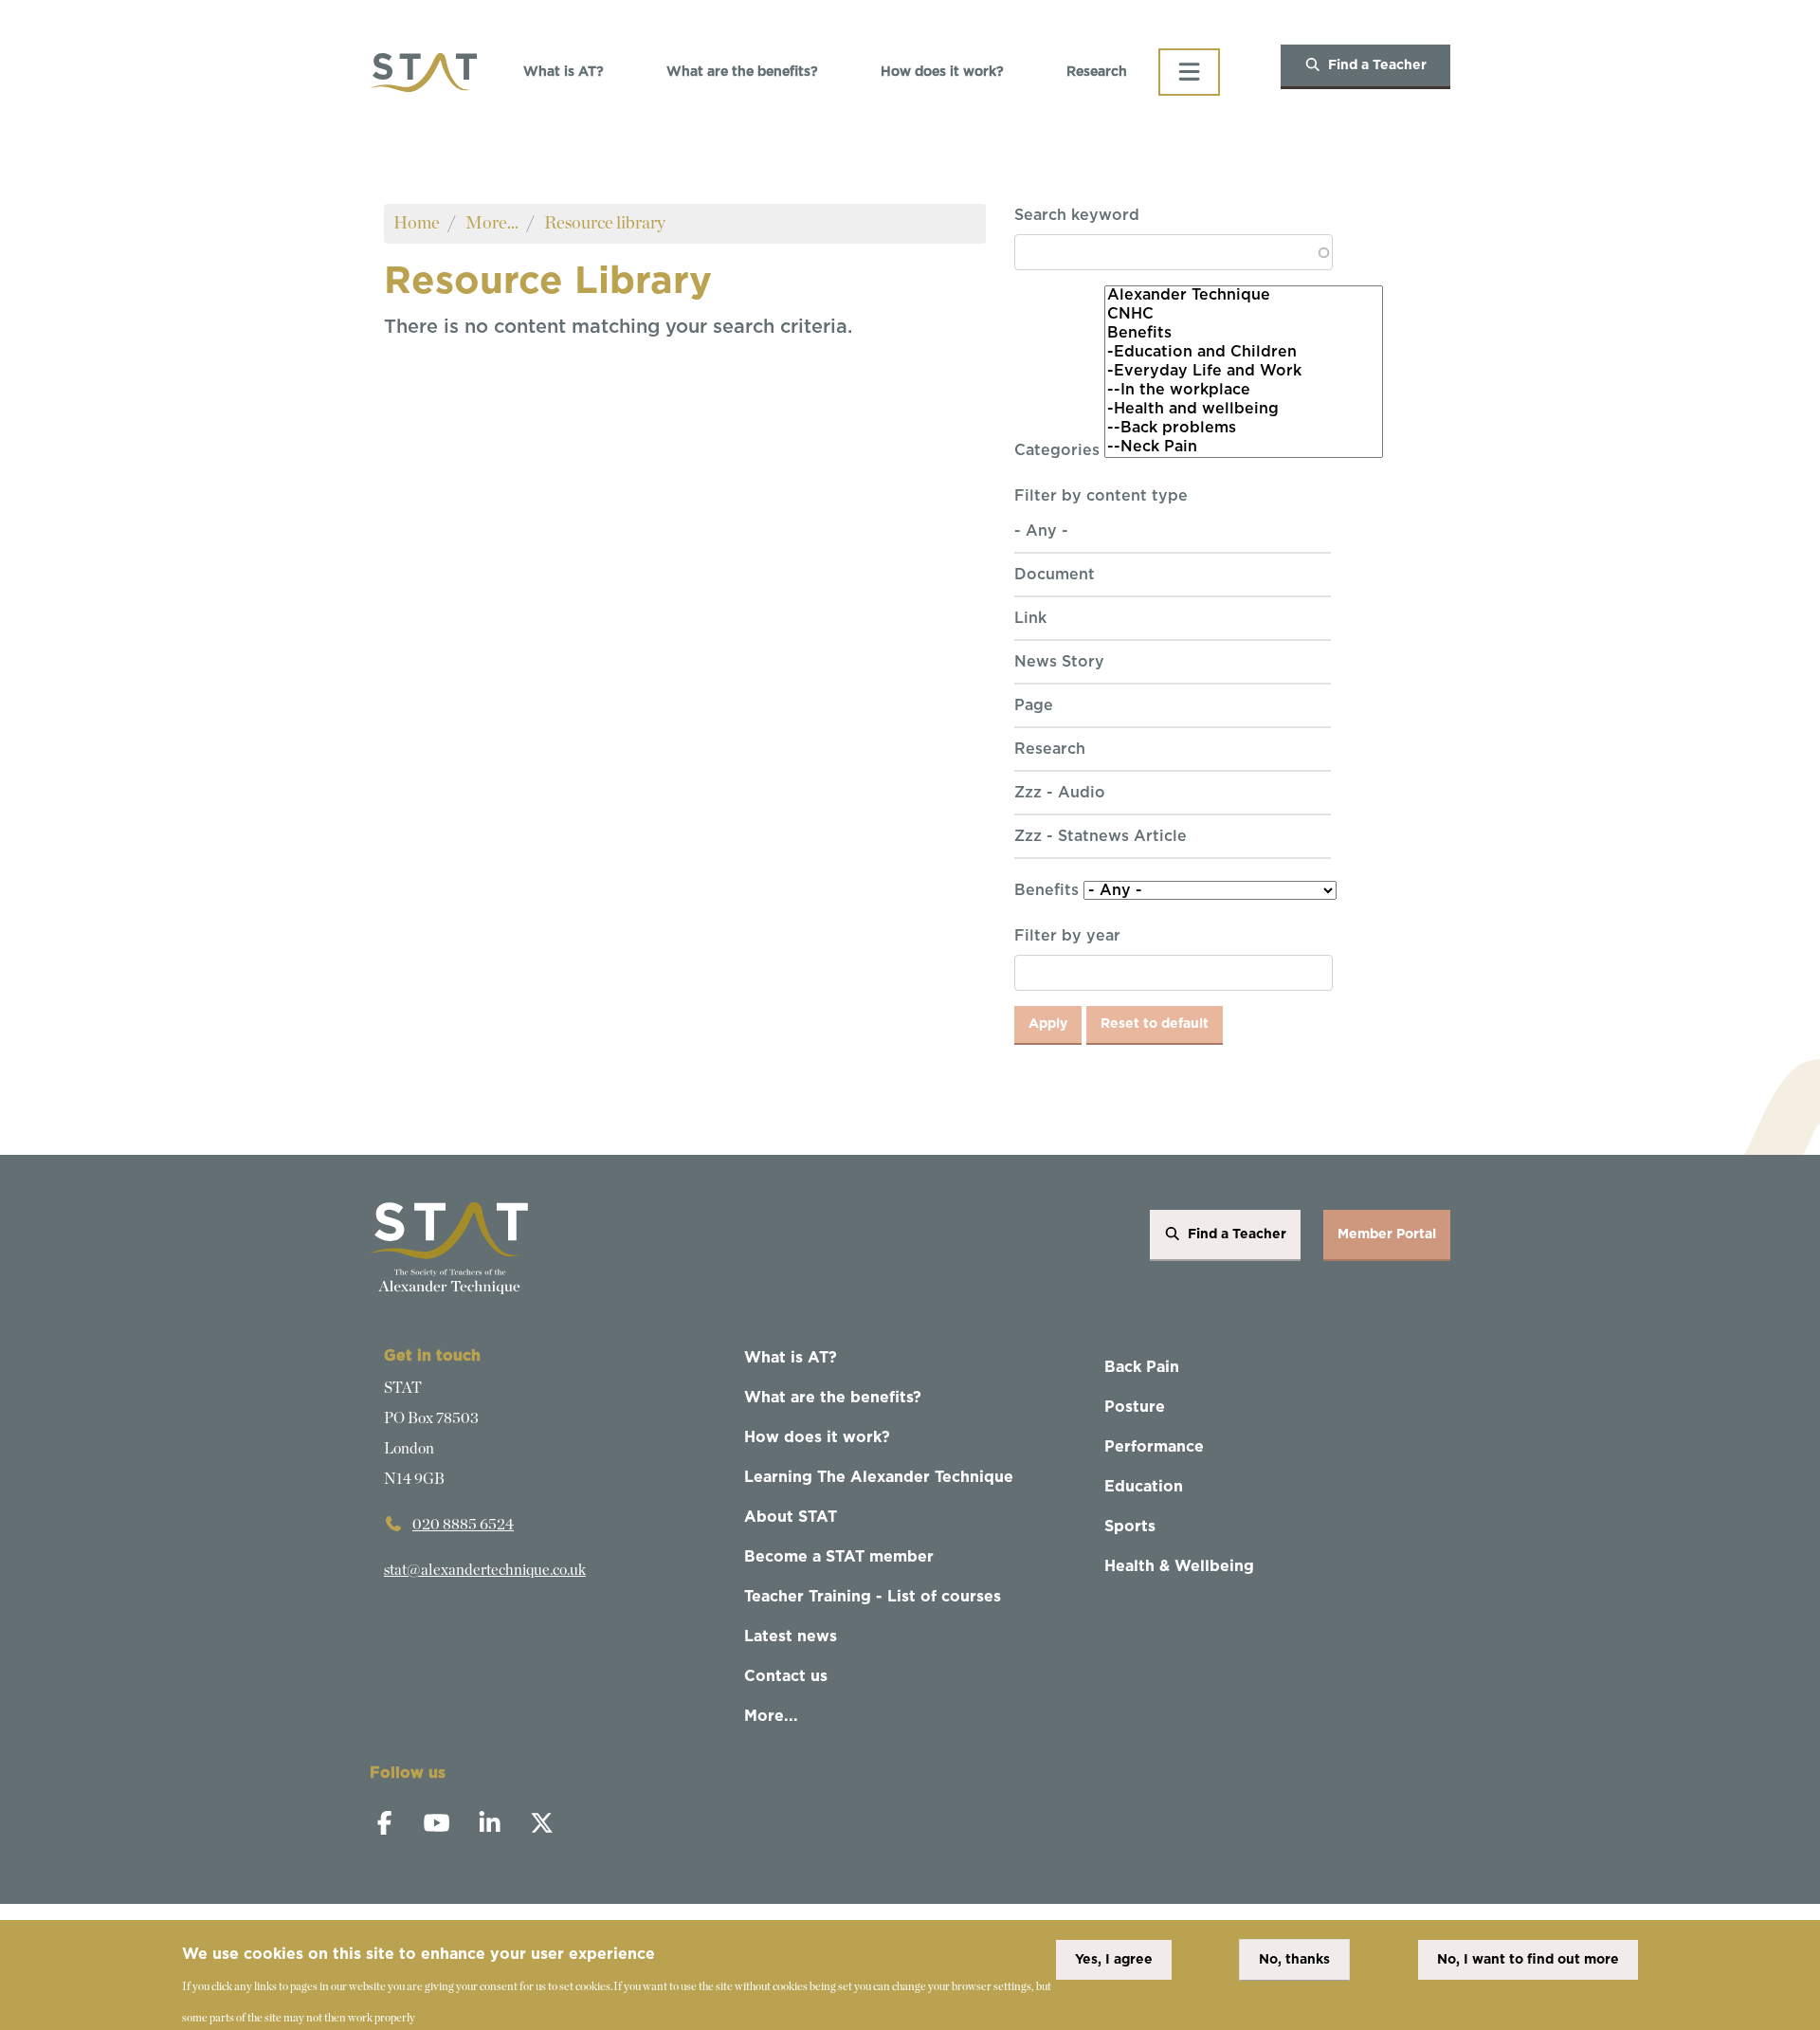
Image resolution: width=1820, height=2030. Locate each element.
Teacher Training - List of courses (873, 1597)
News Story (1059, 662)
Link (1030, 618)
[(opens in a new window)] (394, 1826)
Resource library (605, 223)
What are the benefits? (742, 72)
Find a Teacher (1377, 65)
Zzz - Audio (1060, 793)
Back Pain (1142, 1367)
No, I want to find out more (1528, 1960)
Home (417, 223)
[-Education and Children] (1244, 353)
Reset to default (1155, 1024)
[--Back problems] (1244, 429)
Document (1055, 575)
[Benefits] (1244, 334)
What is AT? (564, 72)
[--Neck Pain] (1244, 448)
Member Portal (1387, 1234)
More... (492, 223)
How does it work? (942, 72)
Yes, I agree (1114, 1960)
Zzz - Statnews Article (1101, 836)
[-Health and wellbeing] (1244, 410)
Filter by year (1067, 936)
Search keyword (1077, 215)
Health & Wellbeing (1179, 1566)
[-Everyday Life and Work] (1244, 372)
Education (1144, 1487)
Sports (1130, 1527)
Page (1034, 705)
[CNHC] (1244, 315)
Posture (1135, 1407)
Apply (1048, 1024)
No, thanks (1294, 1960)
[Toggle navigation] (1189, 72)
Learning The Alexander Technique (879, 1477)
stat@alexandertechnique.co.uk (485, 1570)
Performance (1154, 1447)
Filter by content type (1101, 496)
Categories (1057, 450)
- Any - (1041, 531)
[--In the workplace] (1244, 391)
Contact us (786, 1676)
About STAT (791, 1517)
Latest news (791, 1637)
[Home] (423, 73)
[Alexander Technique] (1244, 296)
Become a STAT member (839, 1557)
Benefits (1046, 890)
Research (1097, 72)
